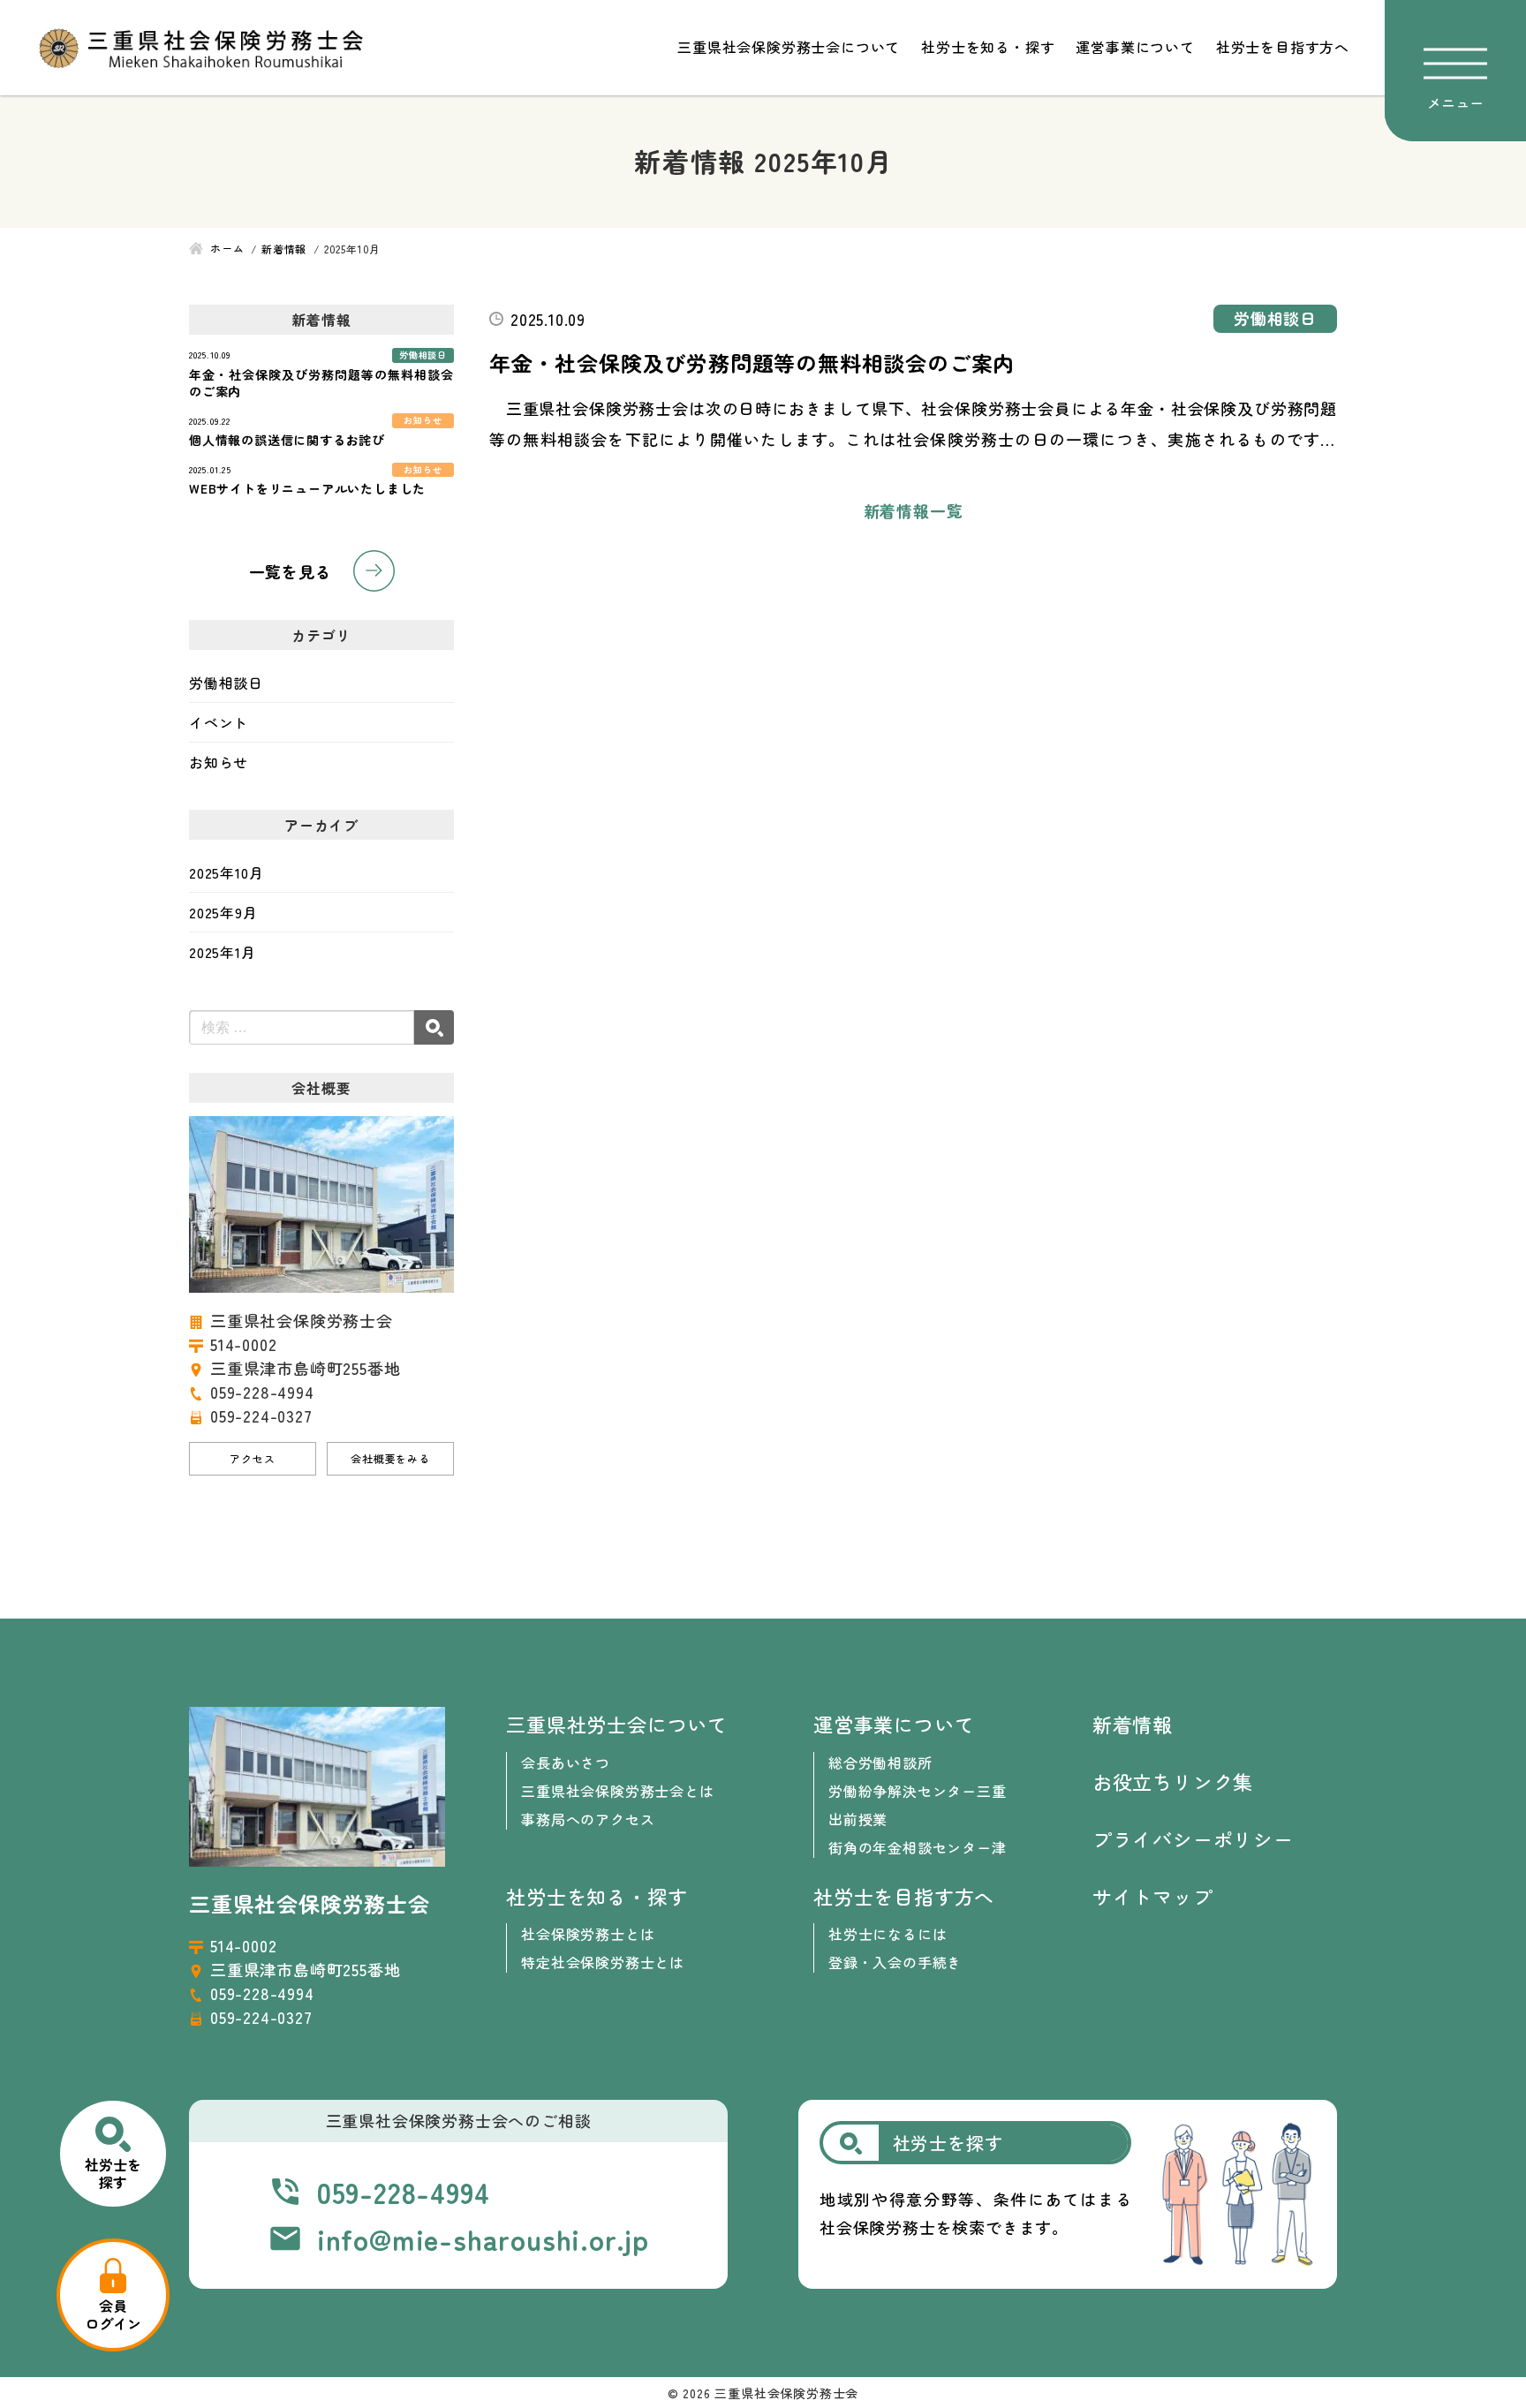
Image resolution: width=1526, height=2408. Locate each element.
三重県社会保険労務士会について (789, 47)
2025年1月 (223, 952)
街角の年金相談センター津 (918, 1847)
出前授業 (858, 1819)
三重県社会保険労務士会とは (617, 1791)
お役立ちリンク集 (1173, 1781)
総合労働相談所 (880, 1763)
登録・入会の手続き (895, 1962)
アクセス (252, 1458)
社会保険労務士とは (588, 1934)
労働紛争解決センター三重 (918, 1791)
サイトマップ (1153, 1896)
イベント (219, 722)
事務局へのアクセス (588, 1819)
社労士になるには (888, 1934)
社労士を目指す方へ (1283, 47)
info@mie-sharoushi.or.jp (483, 2238)
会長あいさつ (566, 1763)
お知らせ (219, 762)
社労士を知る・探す (988, 47)
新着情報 (1133, 1724)
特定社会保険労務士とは (603, 1962)
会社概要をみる (390, 1458)
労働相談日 (226, 683)
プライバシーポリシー (1193, 1838)
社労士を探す (113, 2173)
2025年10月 (226, 872)
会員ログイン (113, 2314)
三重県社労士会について (617, 1724)
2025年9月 (223, 912)
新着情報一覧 (914, 510)
